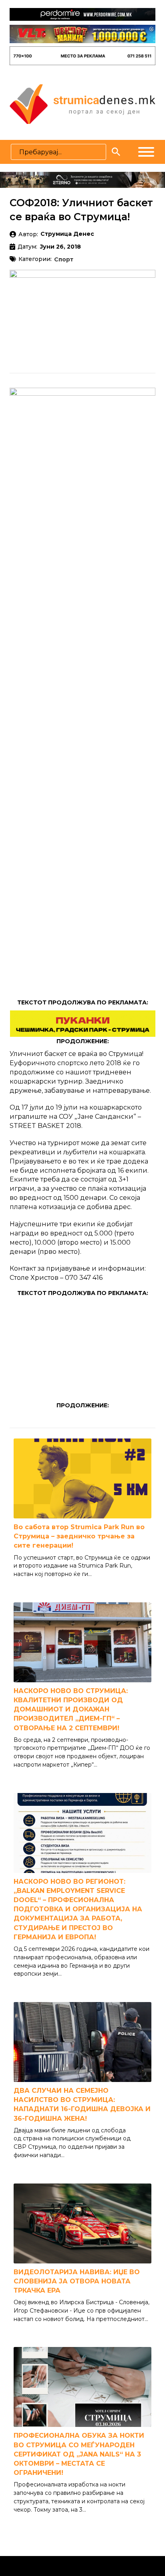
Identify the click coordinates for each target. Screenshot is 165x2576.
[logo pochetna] (82, 104)
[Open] (146, 152)
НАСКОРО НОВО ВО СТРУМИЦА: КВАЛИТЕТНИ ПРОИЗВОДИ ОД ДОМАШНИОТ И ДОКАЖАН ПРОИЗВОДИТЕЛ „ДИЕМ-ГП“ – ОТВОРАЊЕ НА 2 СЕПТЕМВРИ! (71, 1709)
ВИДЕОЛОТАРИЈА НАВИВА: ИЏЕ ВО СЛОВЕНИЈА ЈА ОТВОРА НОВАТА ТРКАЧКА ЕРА (77, 2281)
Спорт (64, 260)
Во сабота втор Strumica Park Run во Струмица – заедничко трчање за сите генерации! (79, 1536)
